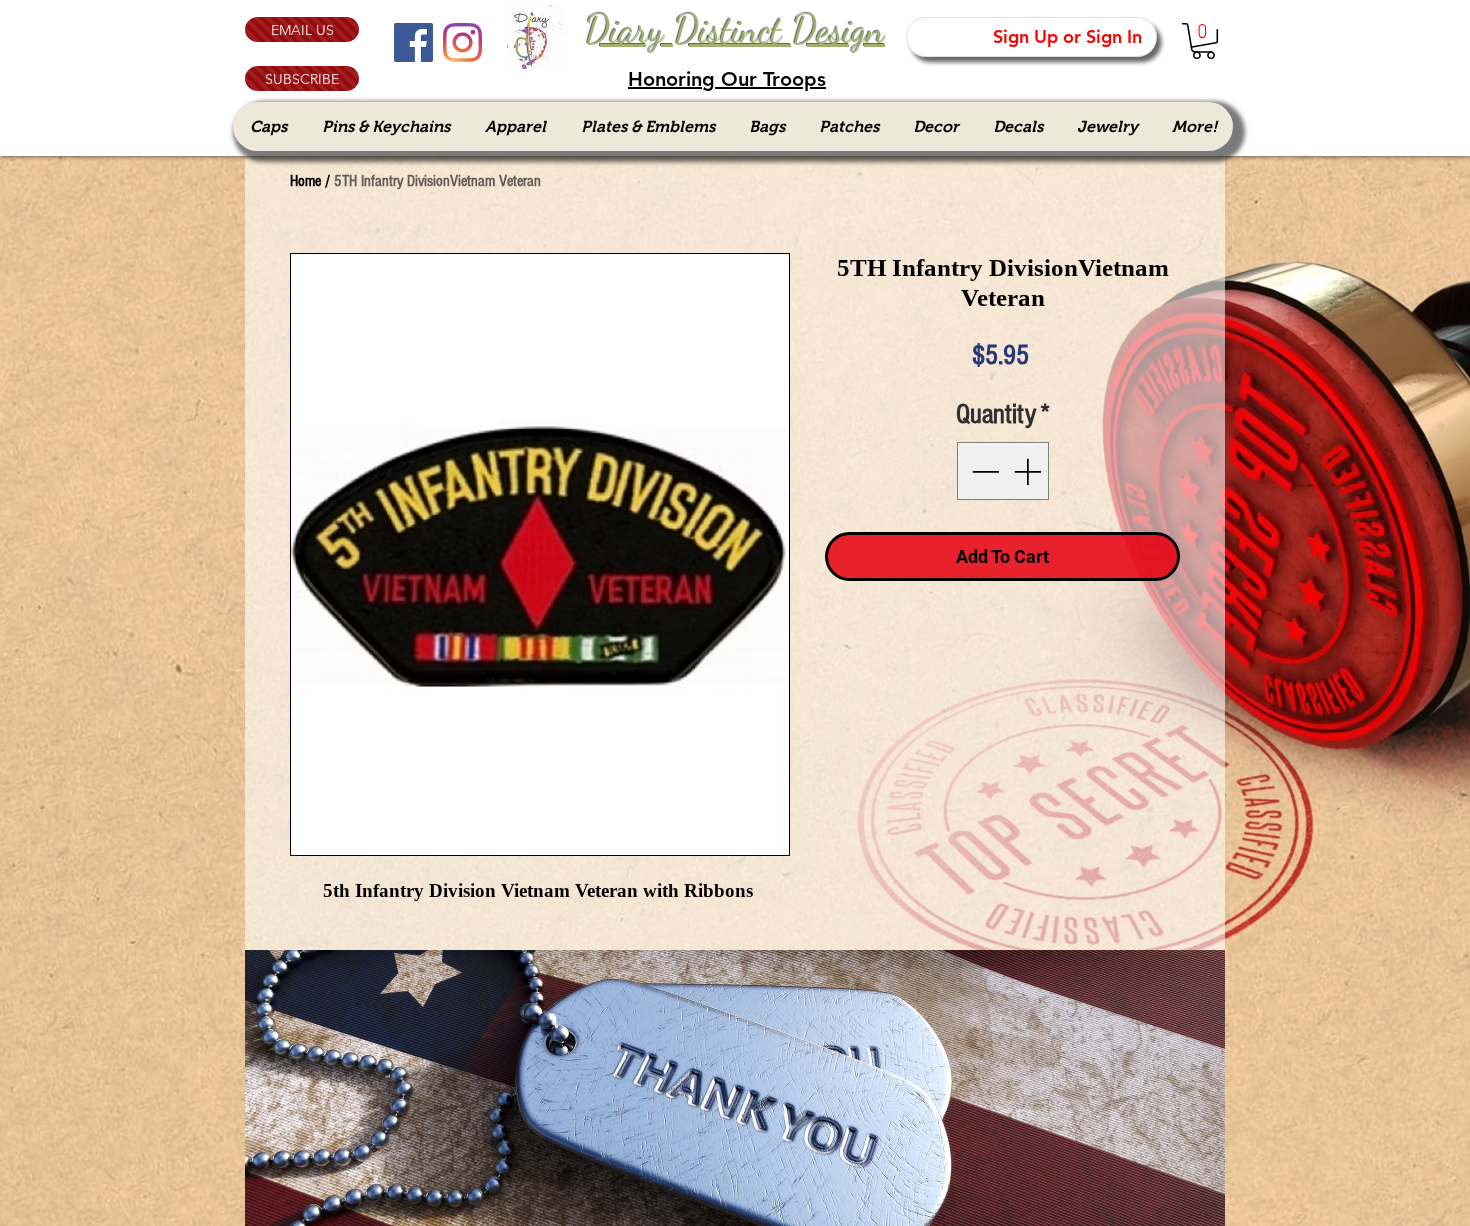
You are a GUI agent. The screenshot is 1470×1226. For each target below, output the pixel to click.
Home (305, 181)
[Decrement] (983, 471)
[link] (1203, 41)
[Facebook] (413, 42)
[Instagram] (462, 42)
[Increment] (1029, 471)
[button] (302, 78)
